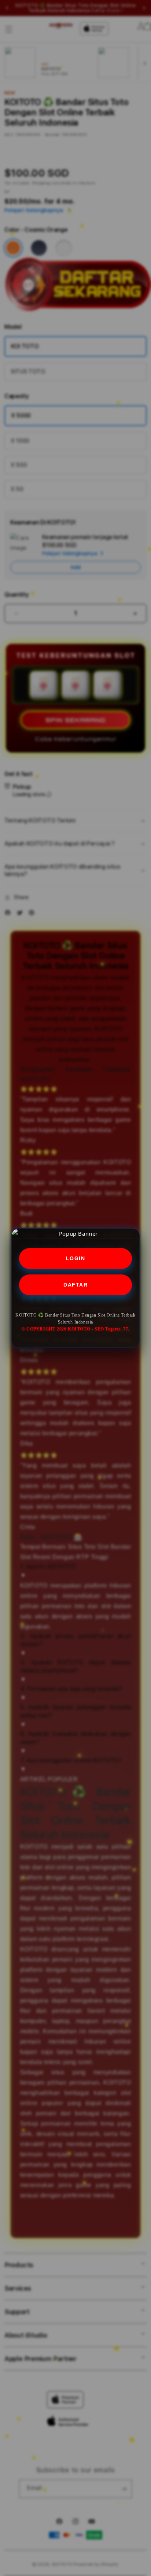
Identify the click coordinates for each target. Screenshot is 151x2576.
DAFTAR (75, 1285)
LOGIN (76, 1258)
